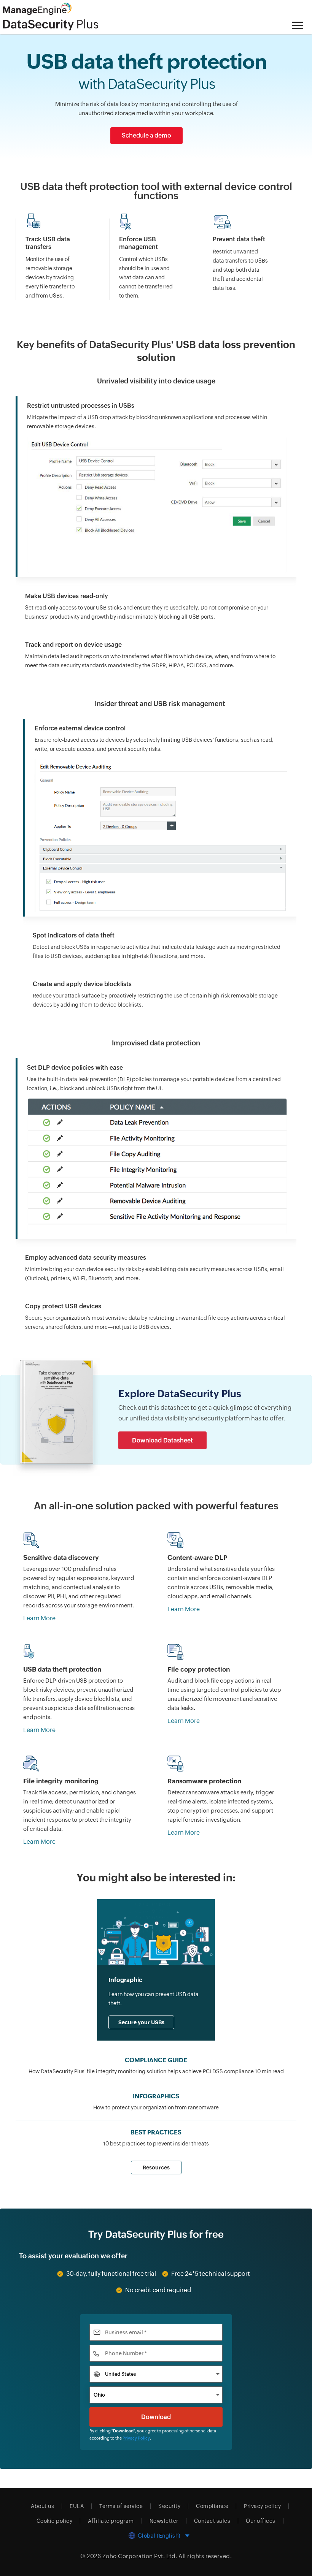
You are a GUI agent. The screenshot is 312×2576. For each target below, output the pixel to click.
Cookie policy (55, 2521)
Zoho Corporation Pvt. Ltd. (140, 2556)
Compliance (212, 2506)
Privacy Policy (136, 2438)
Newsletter (164, 2521)
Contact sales (212, 2521)
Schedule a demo (146, 135)
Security (169, 2506)
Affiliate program (111, 2521)
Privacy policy (262, 2506)
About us (42, 2506)
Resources (156, 2168)
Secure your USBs (141, 2022)
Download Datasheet (162, 1440)
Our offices (261, 2521)
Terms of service (121, 2506)
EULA (77, 2506)
